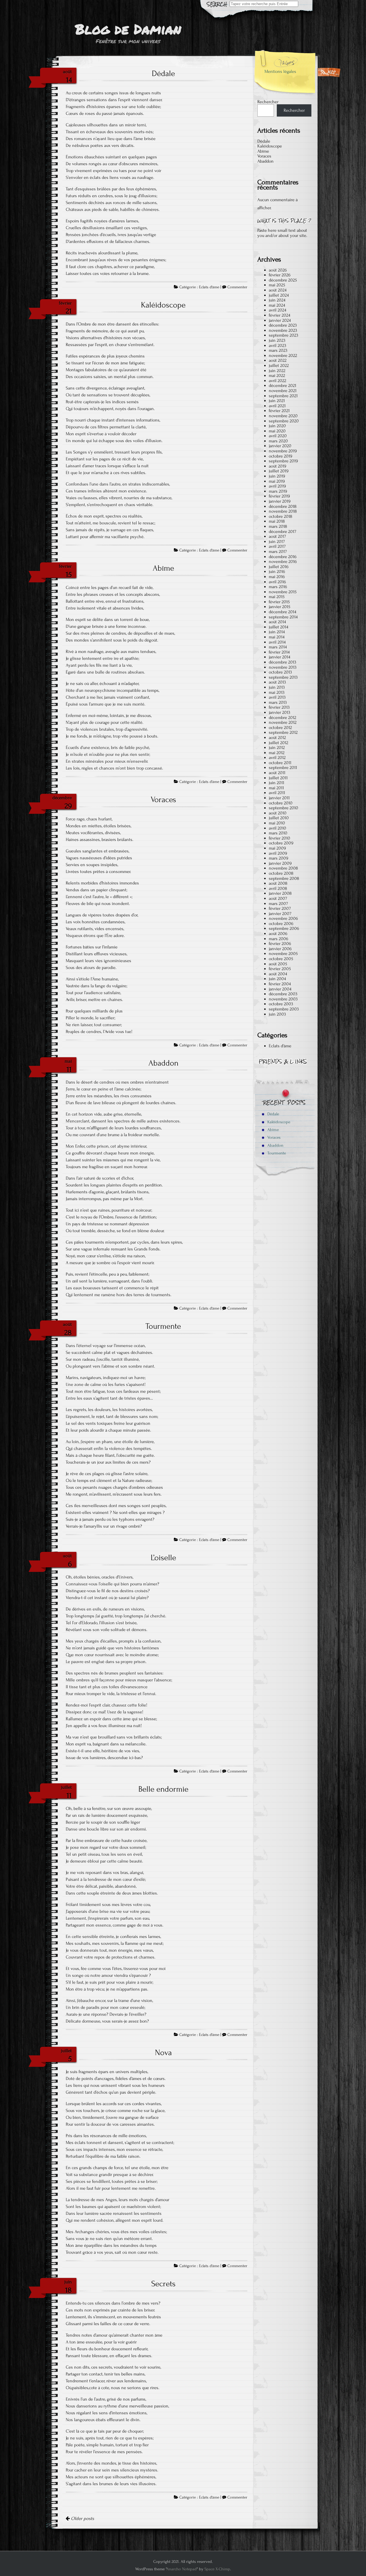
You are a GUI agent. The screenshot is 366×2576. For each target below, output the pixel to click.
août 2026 (278, 270)
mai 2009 (277, 848)
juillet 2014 (279, 627)
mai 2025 (277, 285)
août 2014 (277, 622)
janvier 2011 (279, 798)
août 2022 (278, 360)
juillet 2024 (279, 295)
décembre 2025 (283, 280)
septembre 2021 (283, 396)
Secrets (163, 2284)
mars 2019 (278, 491)
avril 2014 (277, 642)
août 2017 (277, 536)
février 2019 (279, 496)
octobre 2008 (281, 873)
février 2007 (280, 908)
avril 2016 (277, 582)
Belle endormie (163, 1789)
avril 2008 (278, 888)
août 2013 (277, 682)
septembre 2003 (284, 1009)
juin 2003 (277, 1014)
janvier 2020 (280, 446)
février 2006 (280, 944)
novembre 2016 (283, 561)
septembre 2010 (284, 808)
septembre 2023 (284, 335)
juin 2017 (277, 541)
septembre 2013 (283, 677)
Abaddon (163, 1063)
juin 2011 (277, 783)
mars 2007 (278, 904)
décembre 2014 (283, 612)
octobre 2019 (281, 456)
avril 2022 (278, 381)
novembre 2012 (283, 722)
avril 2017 (277, 546)
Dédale (163, 73)
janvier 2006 (280, 949)
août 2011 (277, 773)
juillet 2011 (278, 778)
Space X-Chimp (217, 2569)
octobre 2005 (281, 959)
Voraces (163, 800)
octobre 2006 (281, 924)
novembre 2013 (283, 667)
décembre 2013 (283, 662)
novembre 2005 (283, 954)
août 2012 (277, 738)
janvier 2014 (280, 657)
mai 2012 (277, 753)
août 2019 (278, 466)
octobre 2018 (281, 516)
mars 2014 (278, 647)
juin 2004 (277, 979)
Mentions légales (280, 71)
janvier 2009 (280, 863)
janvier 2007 (280, 914)
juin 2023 (277, 340)
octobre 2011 (280, 763)
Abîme (163, 568)
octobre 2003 (281, 1004)
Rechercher (268, 102)
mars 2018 (278, 526)
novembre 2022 (283, 355)
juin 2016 (277, 571)
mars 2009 (279, 858)
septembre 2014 (283, 617)
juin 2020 (277, 426)
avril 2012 (277, 758)
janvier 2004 (280, 989)
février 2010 (280, 838)
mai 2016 (277, 577)
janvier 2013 (280, 712)
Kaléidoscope (163, 305)
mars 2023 (278, 350)
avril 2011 (277, 793)
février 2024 (280, 315)
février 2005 (280, 969)
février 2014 (279, 652)
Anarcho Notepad (182, 2569)
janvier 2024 (280, 320)
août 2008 (278, 883)
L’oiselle (163, 1558)
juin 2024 (277, 300)
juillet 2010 (279, 818)
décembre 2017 (283, 531)
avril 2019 (277, 486)
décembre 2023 (283, 325)
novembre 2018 (283, 511)
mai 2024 (277, 305)
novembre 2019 (283, 451)
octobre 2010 (281, 803)
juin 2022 (277, 371)
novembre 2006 (283, 918)
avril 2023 (278, 345)
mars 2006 (279, 939)
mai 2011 (276, 788)
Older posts (82, 2519)
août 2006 (278, 934)
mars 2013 (278, 702)
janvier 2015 (280, 607)
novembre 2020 (283, 416)
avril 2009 (278, 853)
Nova (163, 2053)
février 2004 (280, 984)
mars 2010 (278, 833)
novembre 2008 (283, 868)
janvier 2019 (280, 501)
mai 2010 (277, 823)
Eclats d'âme (209, 287)
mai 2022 (277, 375)
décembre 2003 (283, 994)
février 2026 (280, 275)
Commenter (237, 287)
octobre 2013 (280, 672)
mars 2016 (278, 587)
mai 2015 (277, 597)
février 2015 (279, 602)
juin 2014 (277, 632)
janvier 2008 (280, 893)
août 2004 (278, 974)
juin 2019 (277, 476)
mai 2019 (277, 481)
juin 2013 (277, 687)
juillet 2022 (279, 365)
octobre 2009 (281, 843)
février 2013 (279, 707)
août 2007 (278, 898)
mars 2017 (278, 551)
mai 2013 (277, 692)
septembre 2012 (283, 732)
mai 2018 (277, 521)
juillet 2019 (279, 471)
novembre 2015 (283, 592)
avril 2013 (277, 697)
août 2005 (278, 964)
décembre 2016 (283, 557)
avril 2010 (278, 828)
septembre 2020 (284, 421)
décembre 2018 (283, 506)
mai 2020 (277, 431)
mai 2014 (277, 637)
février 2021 (279, 411)
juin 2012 (277, 748)
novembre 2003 (283, 999)
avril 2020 (278, 436)
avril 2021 (277, 406)
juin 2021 (277, 401)
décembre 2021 (283, 385)
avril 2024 (278, 310)
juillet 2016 (279, 567)
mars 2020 (278, 441)
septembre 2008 (284, 878)
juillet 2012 (279, 743)
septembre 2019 (283, 461)
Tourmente (163, 1326)
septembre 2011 (283, 768)
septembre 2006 (284, 928)
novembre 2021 (283, 391)
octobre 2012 (280, 728)
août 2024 (278, 290)
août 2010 (278, 813)
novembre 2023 (283, 330)
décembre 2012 (283, 718)
